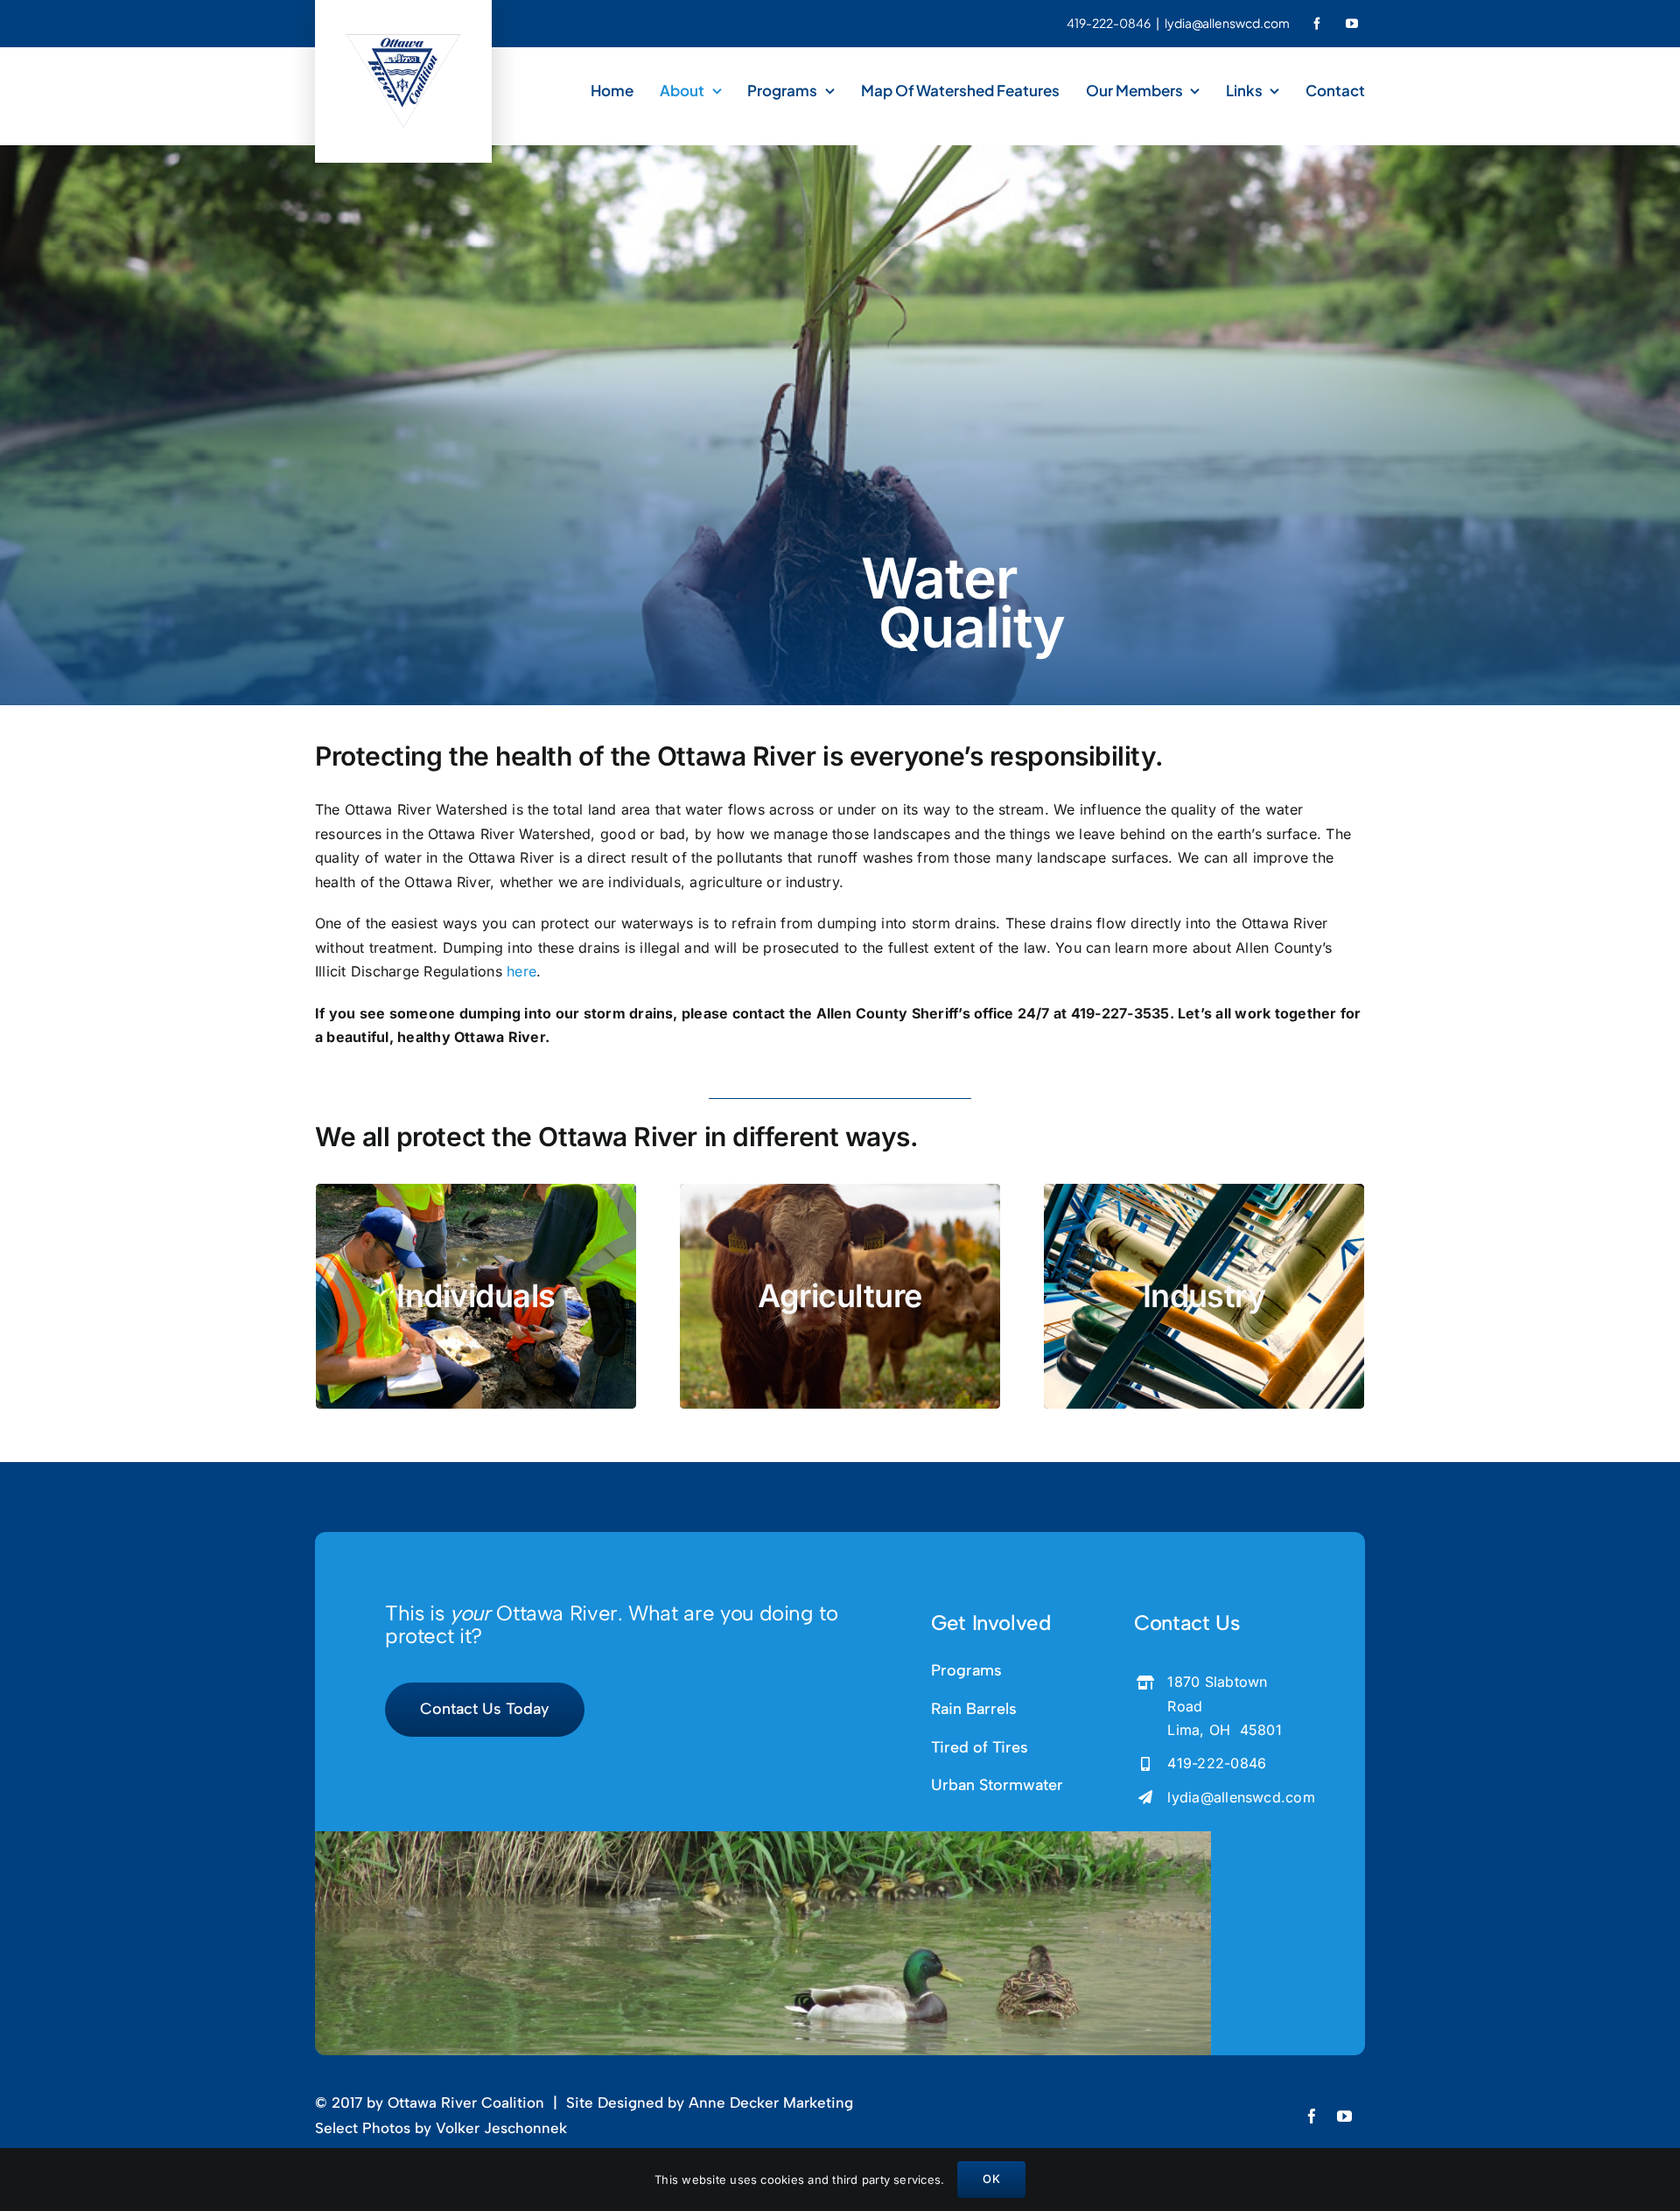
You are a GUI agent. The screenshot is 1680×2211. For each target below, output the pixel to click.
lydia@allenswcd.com (1241, 1797)
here (521, 971)
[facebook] (1317, 24)
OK (991, 2179)
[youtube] (1352, 24)
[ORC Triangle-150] (403, 41)
